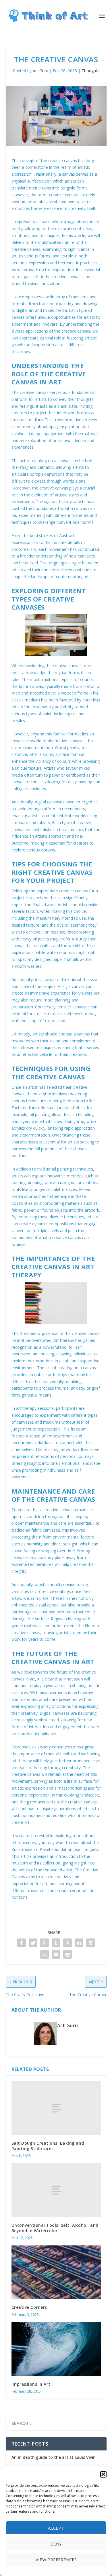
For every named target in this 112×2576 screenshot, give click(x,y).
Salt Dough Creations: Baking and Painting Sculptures (48, 2146)
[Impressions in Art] (56, 2349)
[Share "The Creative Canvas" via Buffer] (90, 1943)
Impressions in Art (31, 2384)
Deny (56, 2544)
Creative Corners (29, 2307)
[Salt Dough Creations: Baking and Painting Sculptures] (56, 2108)
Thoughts (90, 71)
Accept (56, 2528)
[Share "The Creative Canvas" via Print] (67, 1954)
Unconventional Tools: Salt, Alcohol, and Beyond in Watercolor (55, 2228)
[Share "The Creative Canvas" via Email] (56, 1954)
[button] (103, 2474)
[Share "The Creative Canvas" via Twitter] (33, 1943)
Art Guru (40, 71)
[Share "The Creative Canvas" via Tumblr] (56, 1943)
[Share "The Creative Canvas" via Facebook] (22, 1943)
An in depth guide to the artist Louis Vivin (54, 2457)
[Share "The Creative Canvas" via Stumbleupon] (45, 1954)
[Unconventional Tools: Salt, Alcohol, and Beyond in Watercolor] (56, 2190)
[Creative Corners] (56, 2272)
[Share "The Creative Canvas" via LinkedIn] (79, 1943)
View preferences (56, 2560)
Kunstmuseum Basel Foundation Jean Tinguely (55, 1849)
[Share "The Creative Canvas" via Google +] (45, 1943)
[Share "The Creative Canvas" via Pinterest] (67, 1943)
